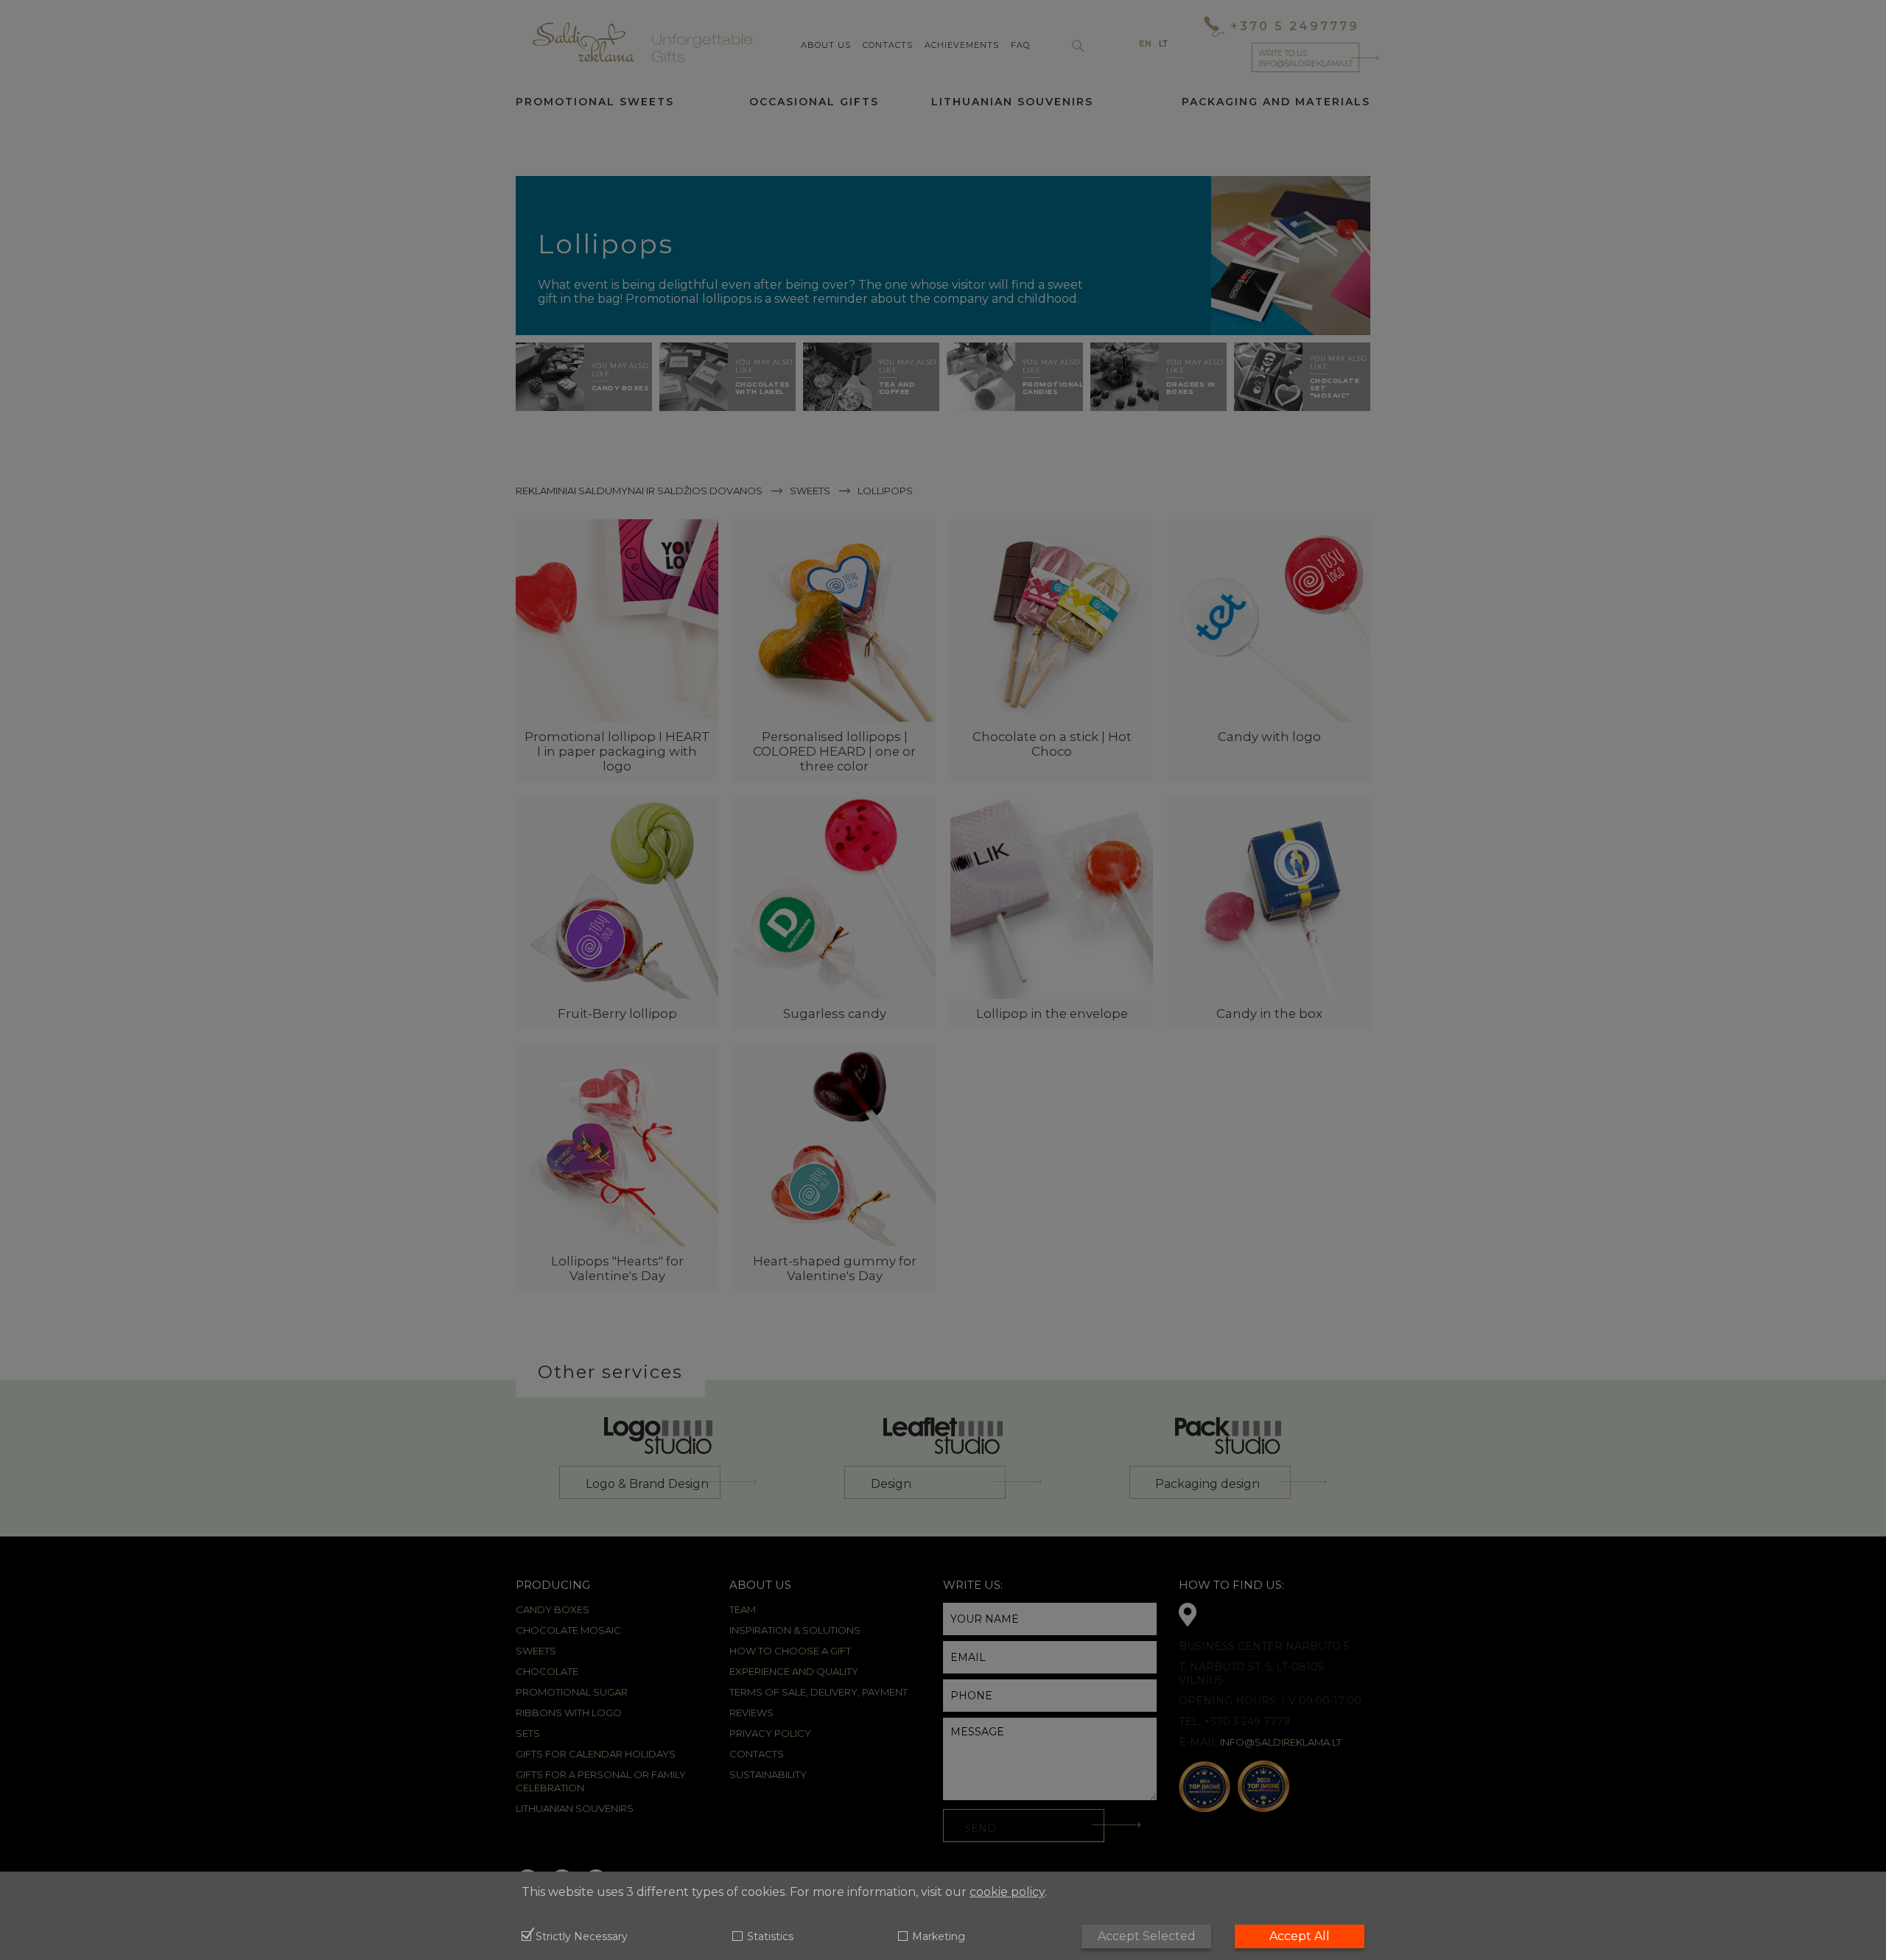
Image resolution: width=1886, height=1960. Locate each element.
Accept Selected (1147, 1936)
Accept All (1300, 1936)
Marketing (939, 1937)
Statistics (770, 1937)
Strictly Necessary (582, 1937)
